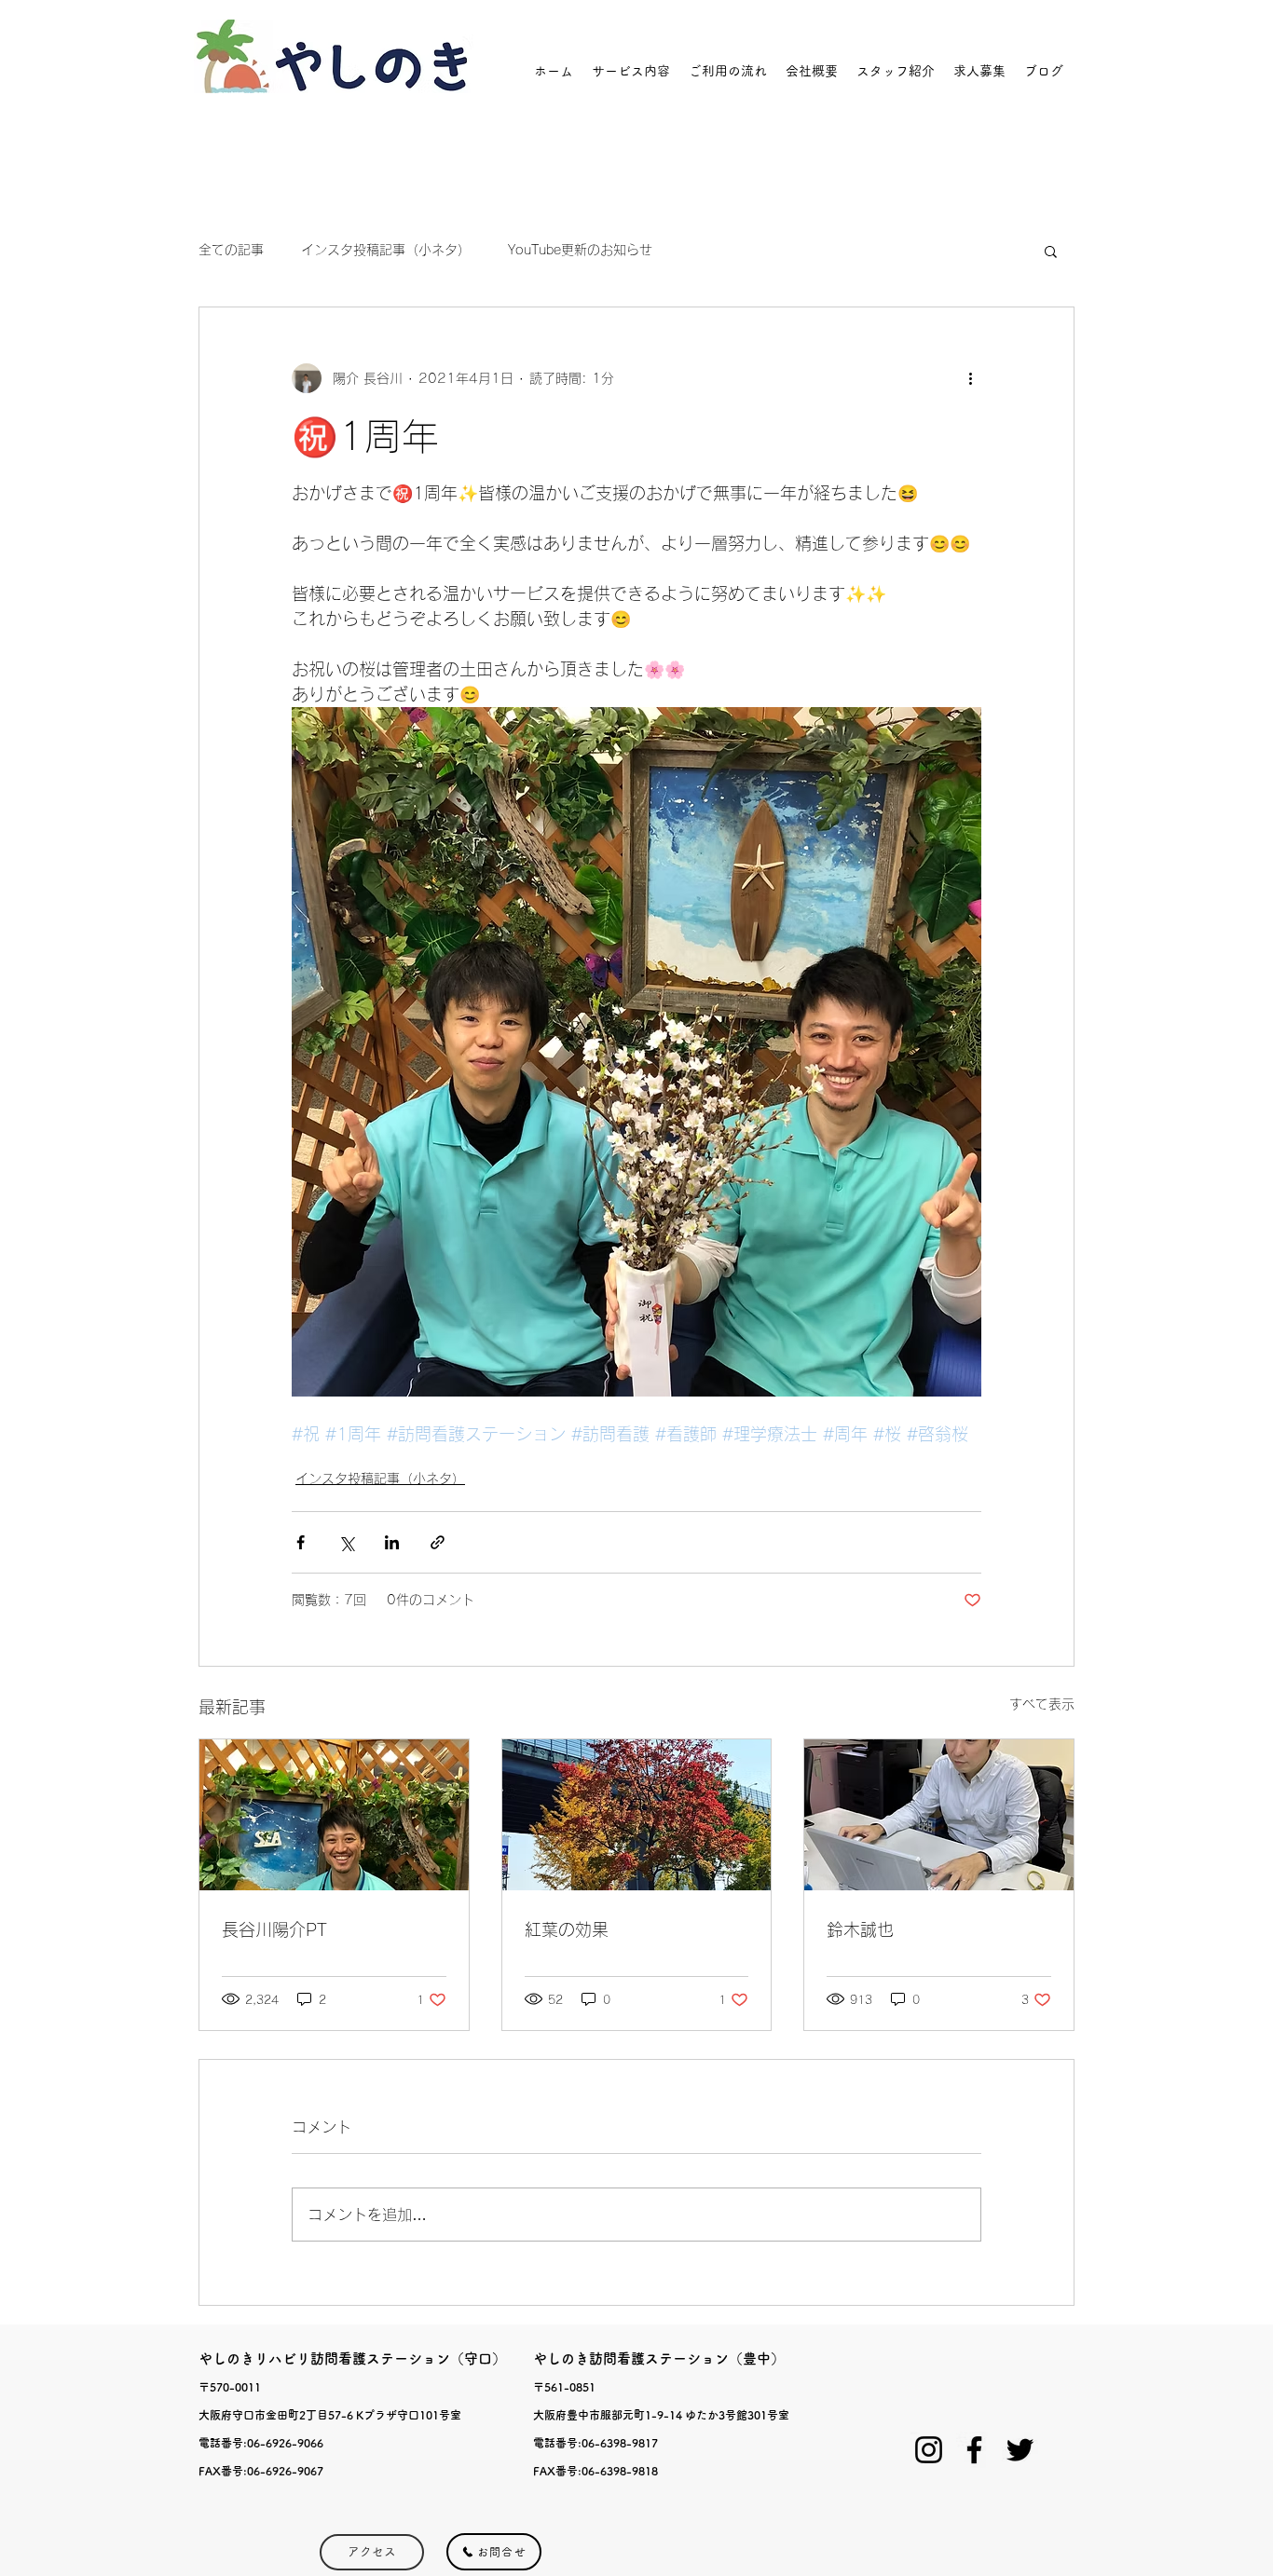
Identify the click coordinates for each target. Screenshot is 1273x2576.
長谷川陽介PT (274, 1929)
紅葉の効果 (567, 1929)
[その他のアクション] (970, 378)
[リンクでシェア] (438, 1542)
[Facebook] (974, 2450)
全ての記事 (231, 250)
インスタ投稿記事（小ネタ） (386, 250)
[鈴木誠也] (939, 1815)
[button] (1051, 251)
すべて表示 (1042, 1704)
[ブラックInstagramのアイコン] (929, 2450)
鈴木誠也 (860, 1929)
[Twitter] (1020, 2450)
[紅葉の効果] (637, 1815)
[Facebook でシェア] (301, 1542)
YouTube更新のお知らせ (580, 250)
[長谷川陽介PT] (334, 1815)
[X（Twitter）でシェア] (346, 1542)
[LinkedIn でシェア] (392, 1542)
